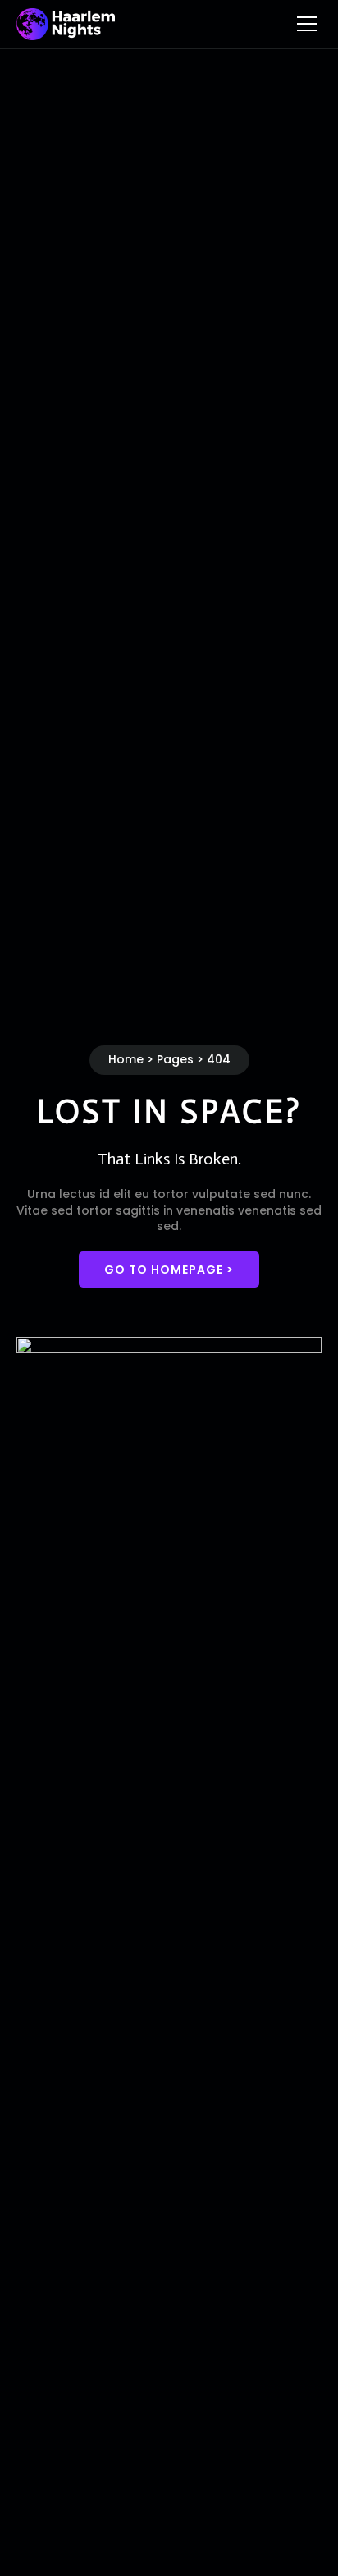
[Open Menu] (307, 24)
